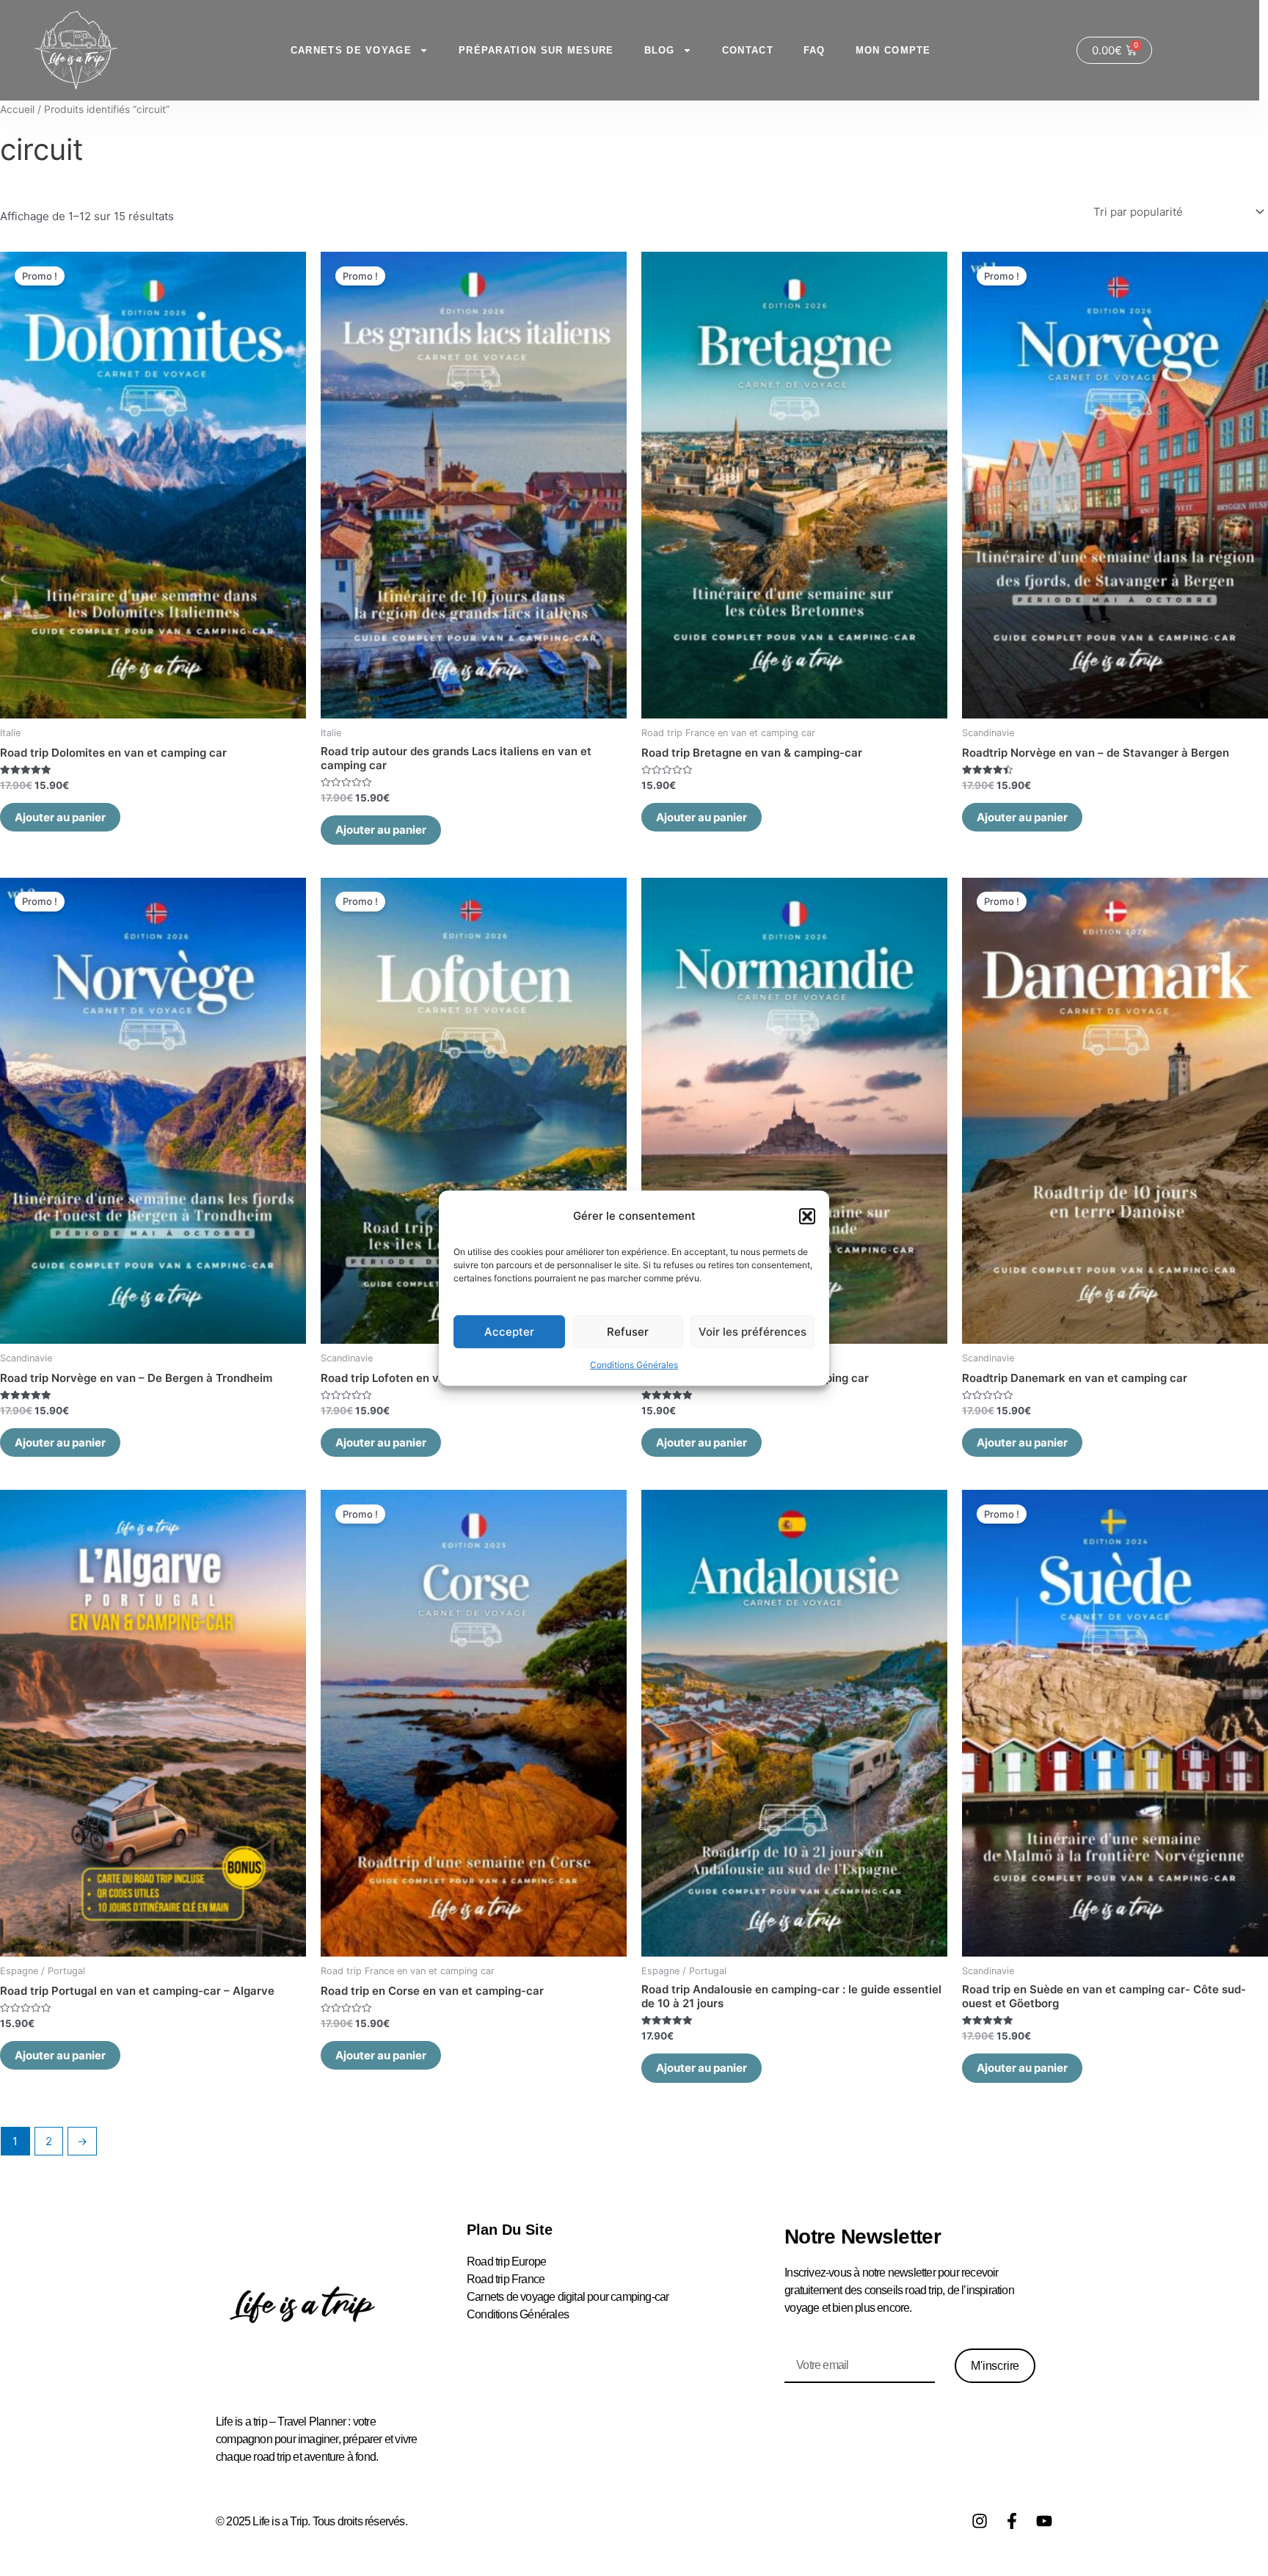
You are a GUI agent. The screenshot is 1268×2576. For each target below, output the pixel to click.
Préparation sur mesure (536, 50)
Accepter (509, 1332)
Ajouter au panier (60, 817)
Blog (660, 50)
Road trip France (506, 2279)
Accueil (17, 109)
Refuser (628, 1332)
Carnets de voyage (351, 50)
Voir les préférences (753, 1332)
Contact (748, 50)
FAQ (815, 50)
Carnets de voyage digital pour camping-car (568, 2297)
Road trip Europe (506, 2262)
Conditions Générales (634, 1365)
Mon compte (893, 50)
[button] (807, 1216)
